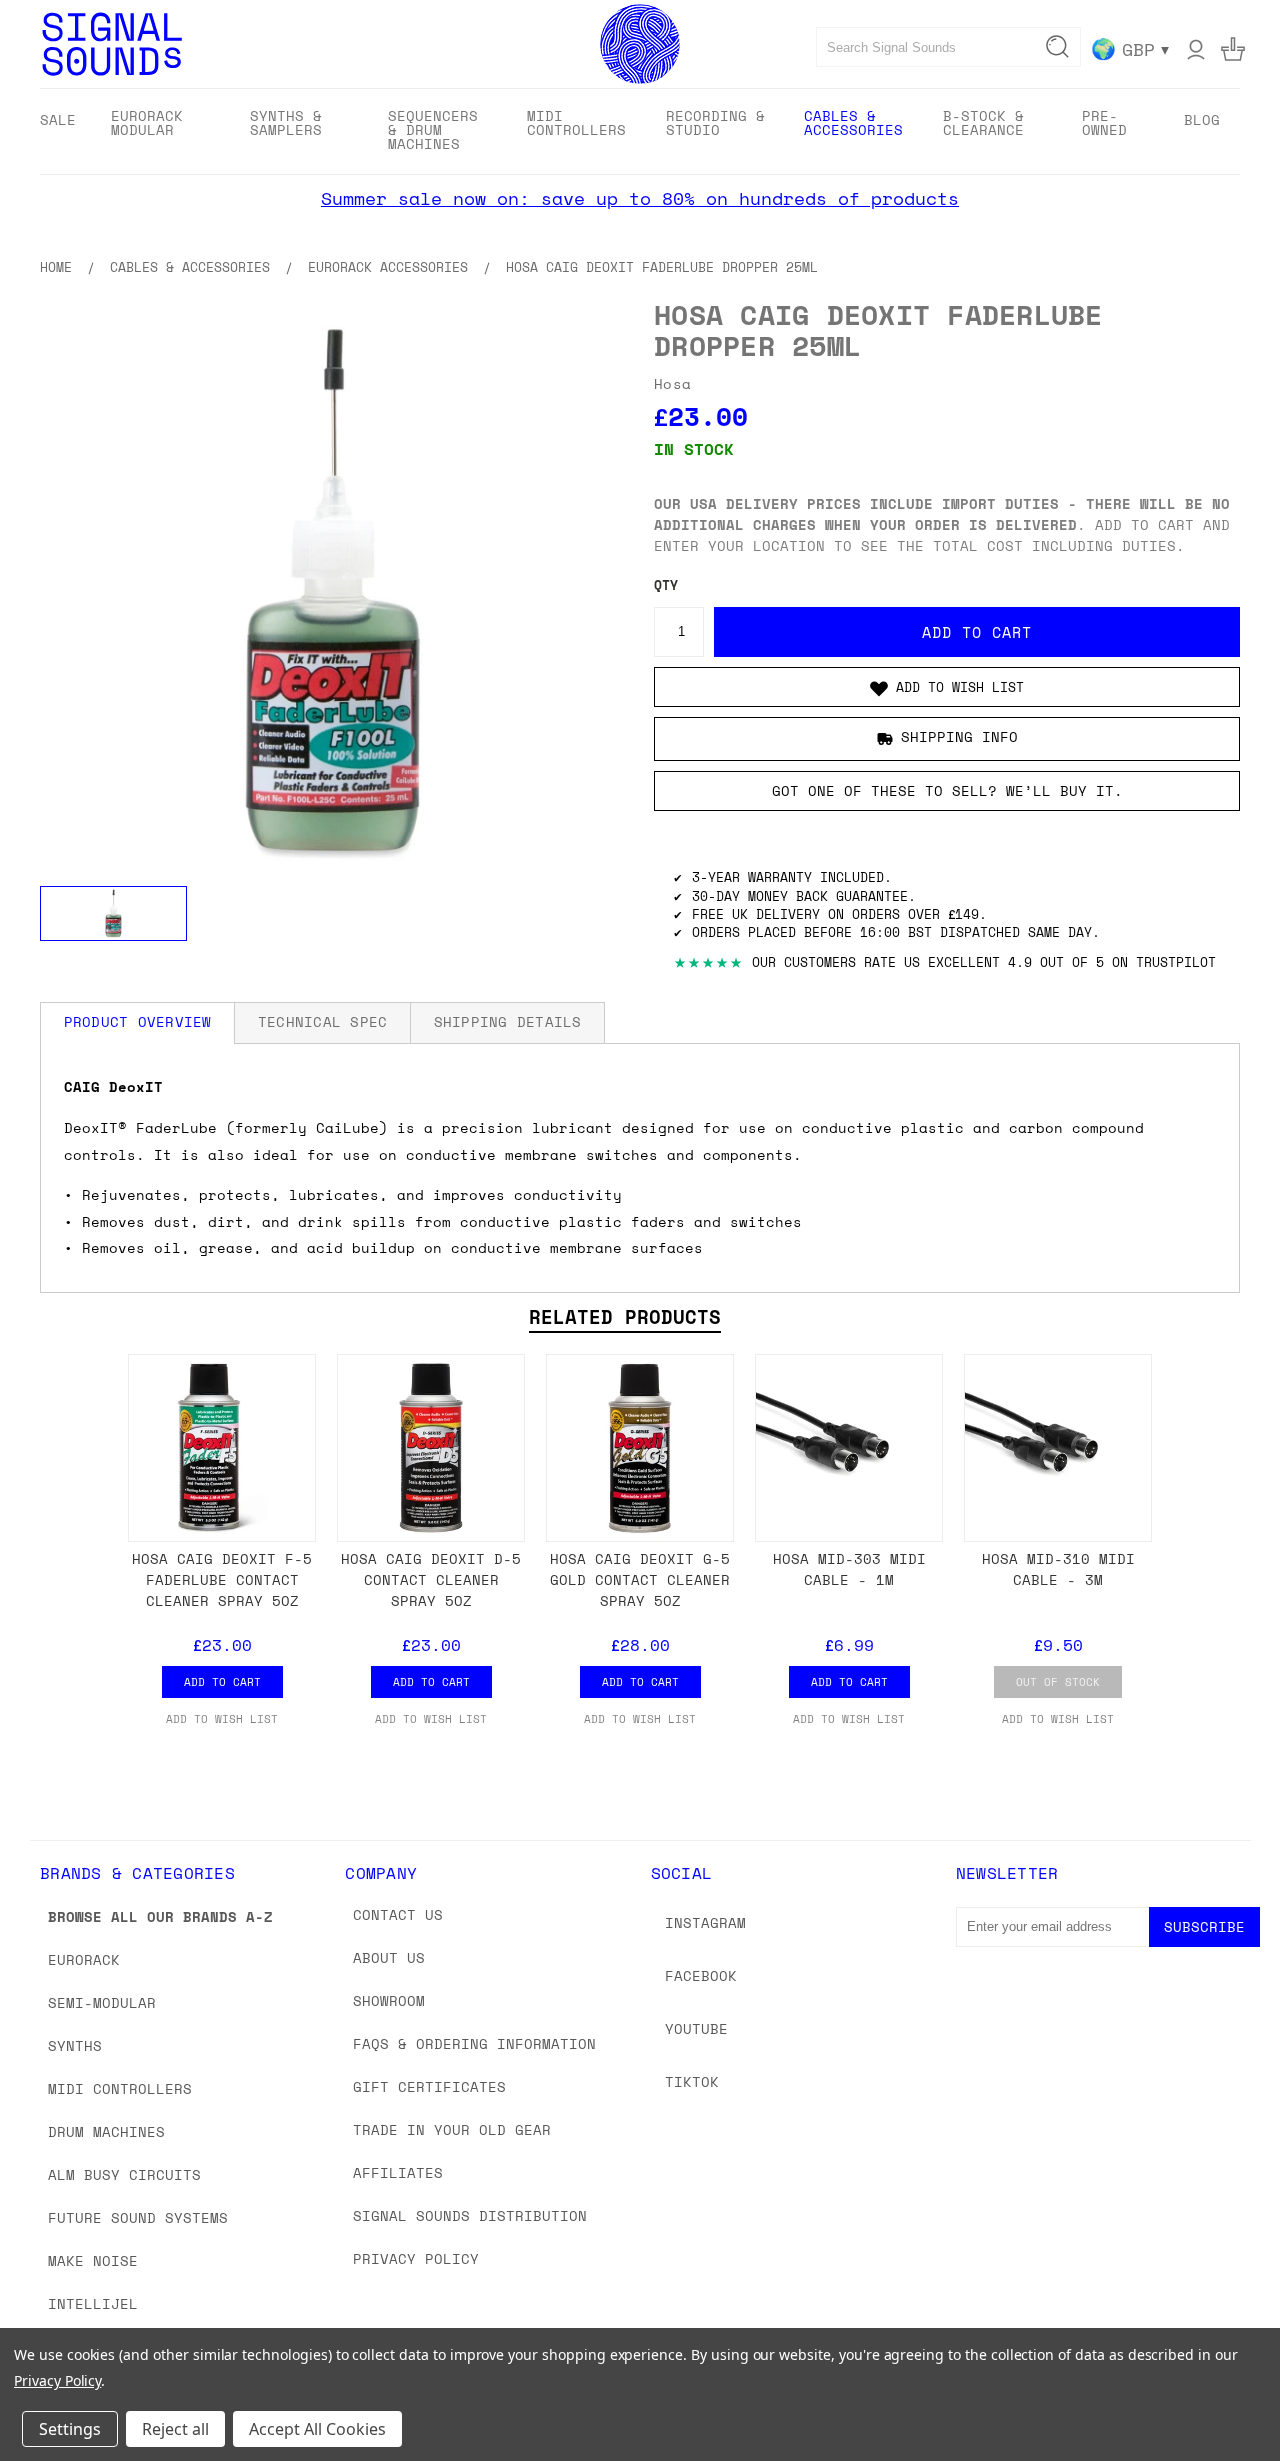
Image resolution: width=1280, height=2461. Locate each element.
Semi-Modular (102, 2002)
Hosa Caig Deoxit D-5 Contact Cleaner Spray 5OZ (431, 1579)
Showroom (389, 2000)
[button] (947, 687)
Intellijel (93, 2303)
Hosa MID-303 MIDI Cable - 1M (849, 1569)
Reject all (175, 2429)
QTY (666, 585)
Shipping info (959, 736)
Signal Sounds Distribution (470, 2215)
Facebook (701, 1975)
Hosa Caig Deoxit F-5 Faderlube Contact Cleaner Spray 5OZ (222, 1579)
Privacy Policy (416, 2258)
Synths (75, 2045)
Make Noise (93, 2260)
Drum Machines (106, 2131)
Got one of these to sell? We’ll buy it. (947, 790)
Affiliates (398, 2172)
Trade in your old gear (452, 2129)
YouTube (696, 2028)
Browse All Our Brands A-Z (160, 1916)
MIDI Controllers (120, 2088)
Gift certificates (429, 2086)
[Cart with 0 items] (1233, 49)
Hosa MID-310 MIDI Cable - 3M (1058, 1569)
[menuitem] (58, 119)
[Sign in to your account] (1196, 49)
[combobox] (948, 47)
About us (389, 1957)
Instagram (705, 1922)
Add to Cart (222, 1682)
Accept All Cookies (317, 2429)
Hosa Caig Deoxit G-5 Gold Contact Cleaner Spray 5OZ (640, 1579)
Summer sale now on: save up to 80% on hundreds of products (640, 198)
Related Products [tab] (625, 1317)
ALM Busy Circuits (124, 2174)
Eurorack (84, 1959)
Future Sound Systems (138, 2217)
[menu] (640, 131)
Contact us (398, 1914)
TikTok (692, 2081)
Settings (70, 2429)
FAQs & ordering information (474, 2043)
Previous (1227, 2398)
